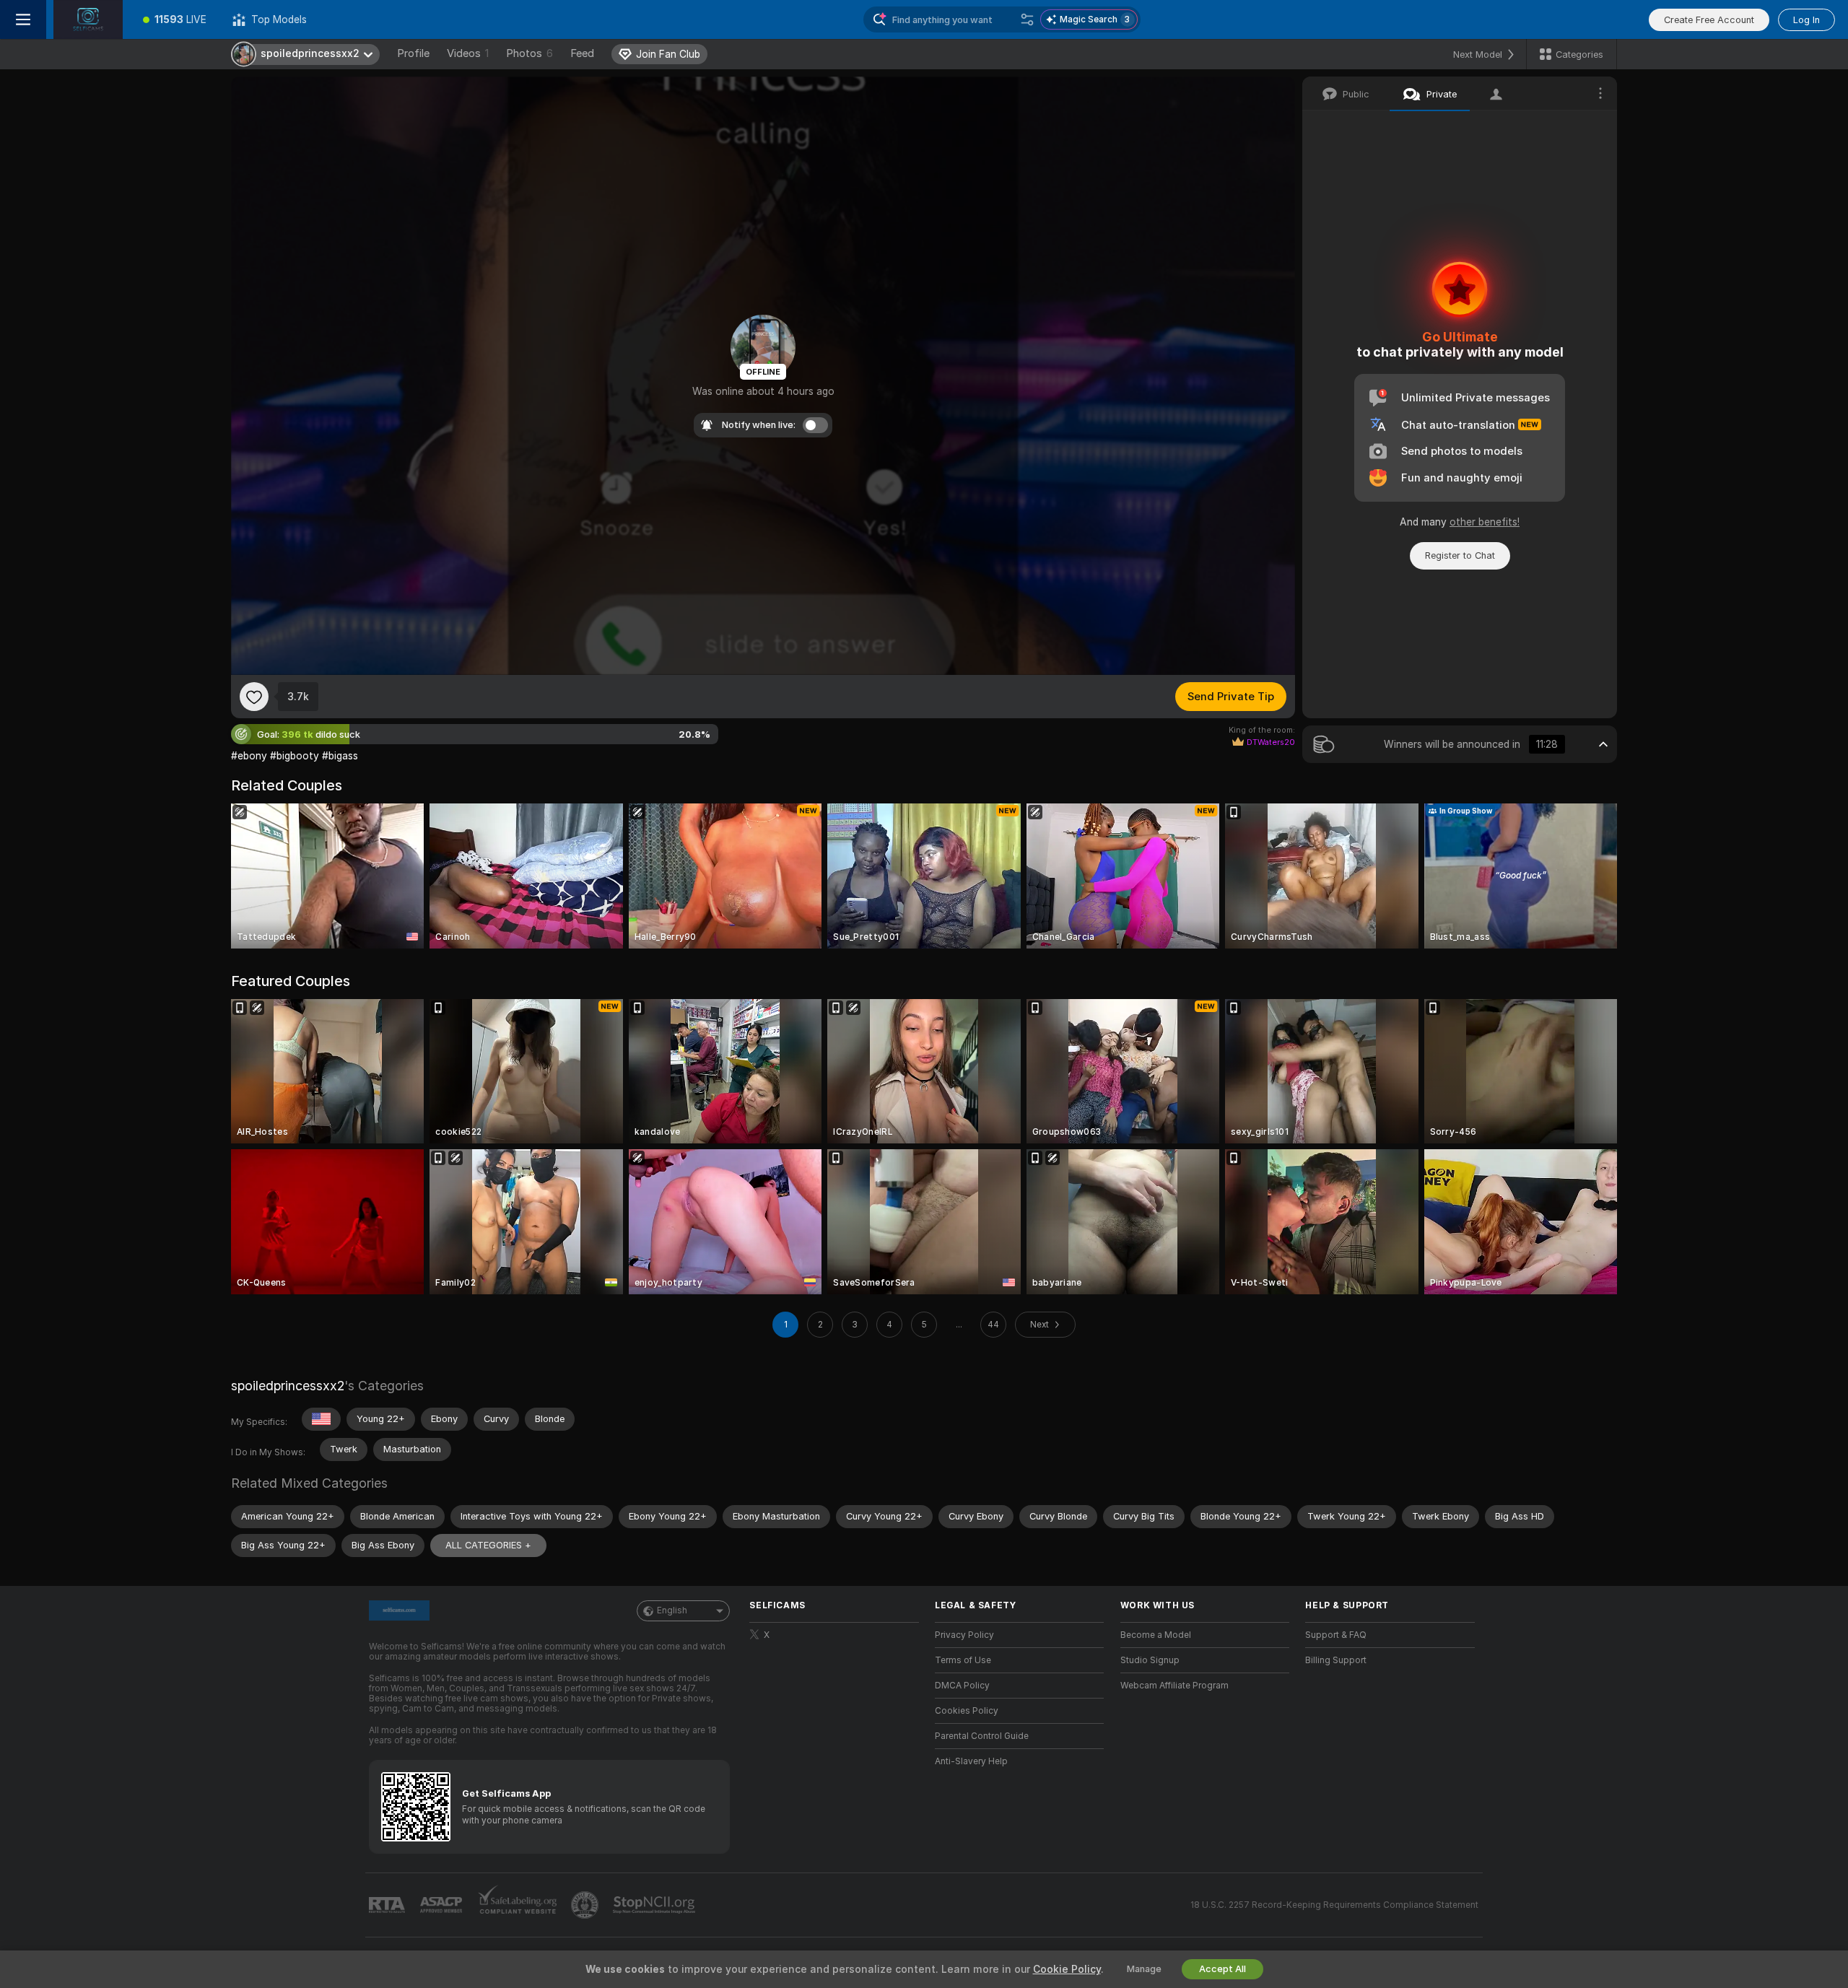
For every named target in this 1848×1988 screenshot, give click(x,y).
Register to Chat (1460, 555)
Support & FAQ (1336, 1635)
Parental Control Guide (982, 1736)
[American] (321, 1419)
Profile (413, 53)
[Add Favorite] (254, 697)
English (672, 1610)
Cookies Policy (967, 1711)
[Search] (1027, 19)
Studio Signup (1150, 1660)
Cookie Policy (1067, 1969)
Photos (529, 53)
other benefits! (1485, 522)
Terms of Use (963, 1660)
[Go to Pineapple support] (586, 1905)
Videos (468, 53)
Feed (582, 53)
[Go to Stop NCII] (655, 1905)
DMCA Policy (962, 1686)
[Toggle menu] (23, 19)
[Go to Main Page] (88, 19)
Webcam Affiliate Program (1174, 1686)
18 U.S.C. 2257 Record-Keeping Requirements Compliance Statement (1334, 1905)
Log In (1806, 20)
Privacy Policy (964, 1635)
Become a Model (1156, 1635)
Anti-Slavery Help (971, 1761)
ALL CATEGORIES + (488, 1545)
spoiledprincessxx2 (288, 1386)
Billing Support (1336, 1660)
